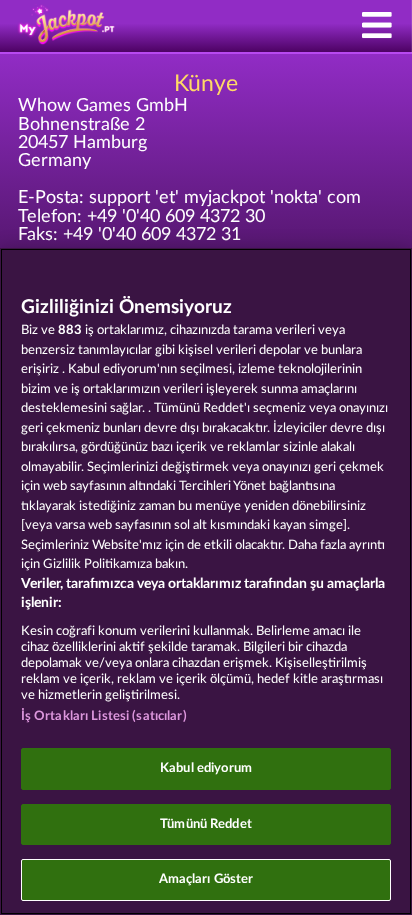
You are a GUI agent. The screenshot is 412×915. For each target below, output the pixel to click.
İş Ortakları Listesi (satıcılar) (104, 716)
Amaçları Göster (206, 879)
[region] (206, 581)
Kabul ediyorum (206, 768)
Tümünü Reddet (206, 824)
